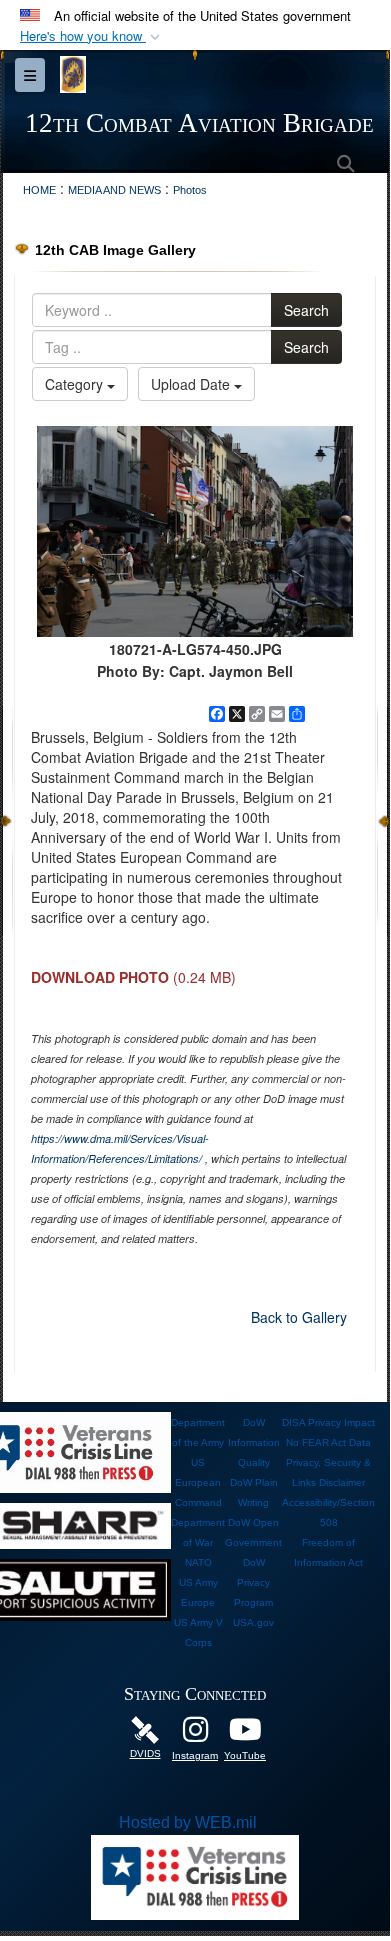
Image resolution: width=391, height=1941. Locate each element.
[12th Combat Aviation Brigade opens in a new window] (245, 1734)
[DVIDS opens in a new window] (145, 1728)
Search (306, 310)
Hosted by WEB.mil (188, 1822)
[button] (92, 36)
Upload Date (192, 384)
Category (76, 384)
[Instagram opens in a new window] (195, 1734)
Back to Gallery (299, 1317)
